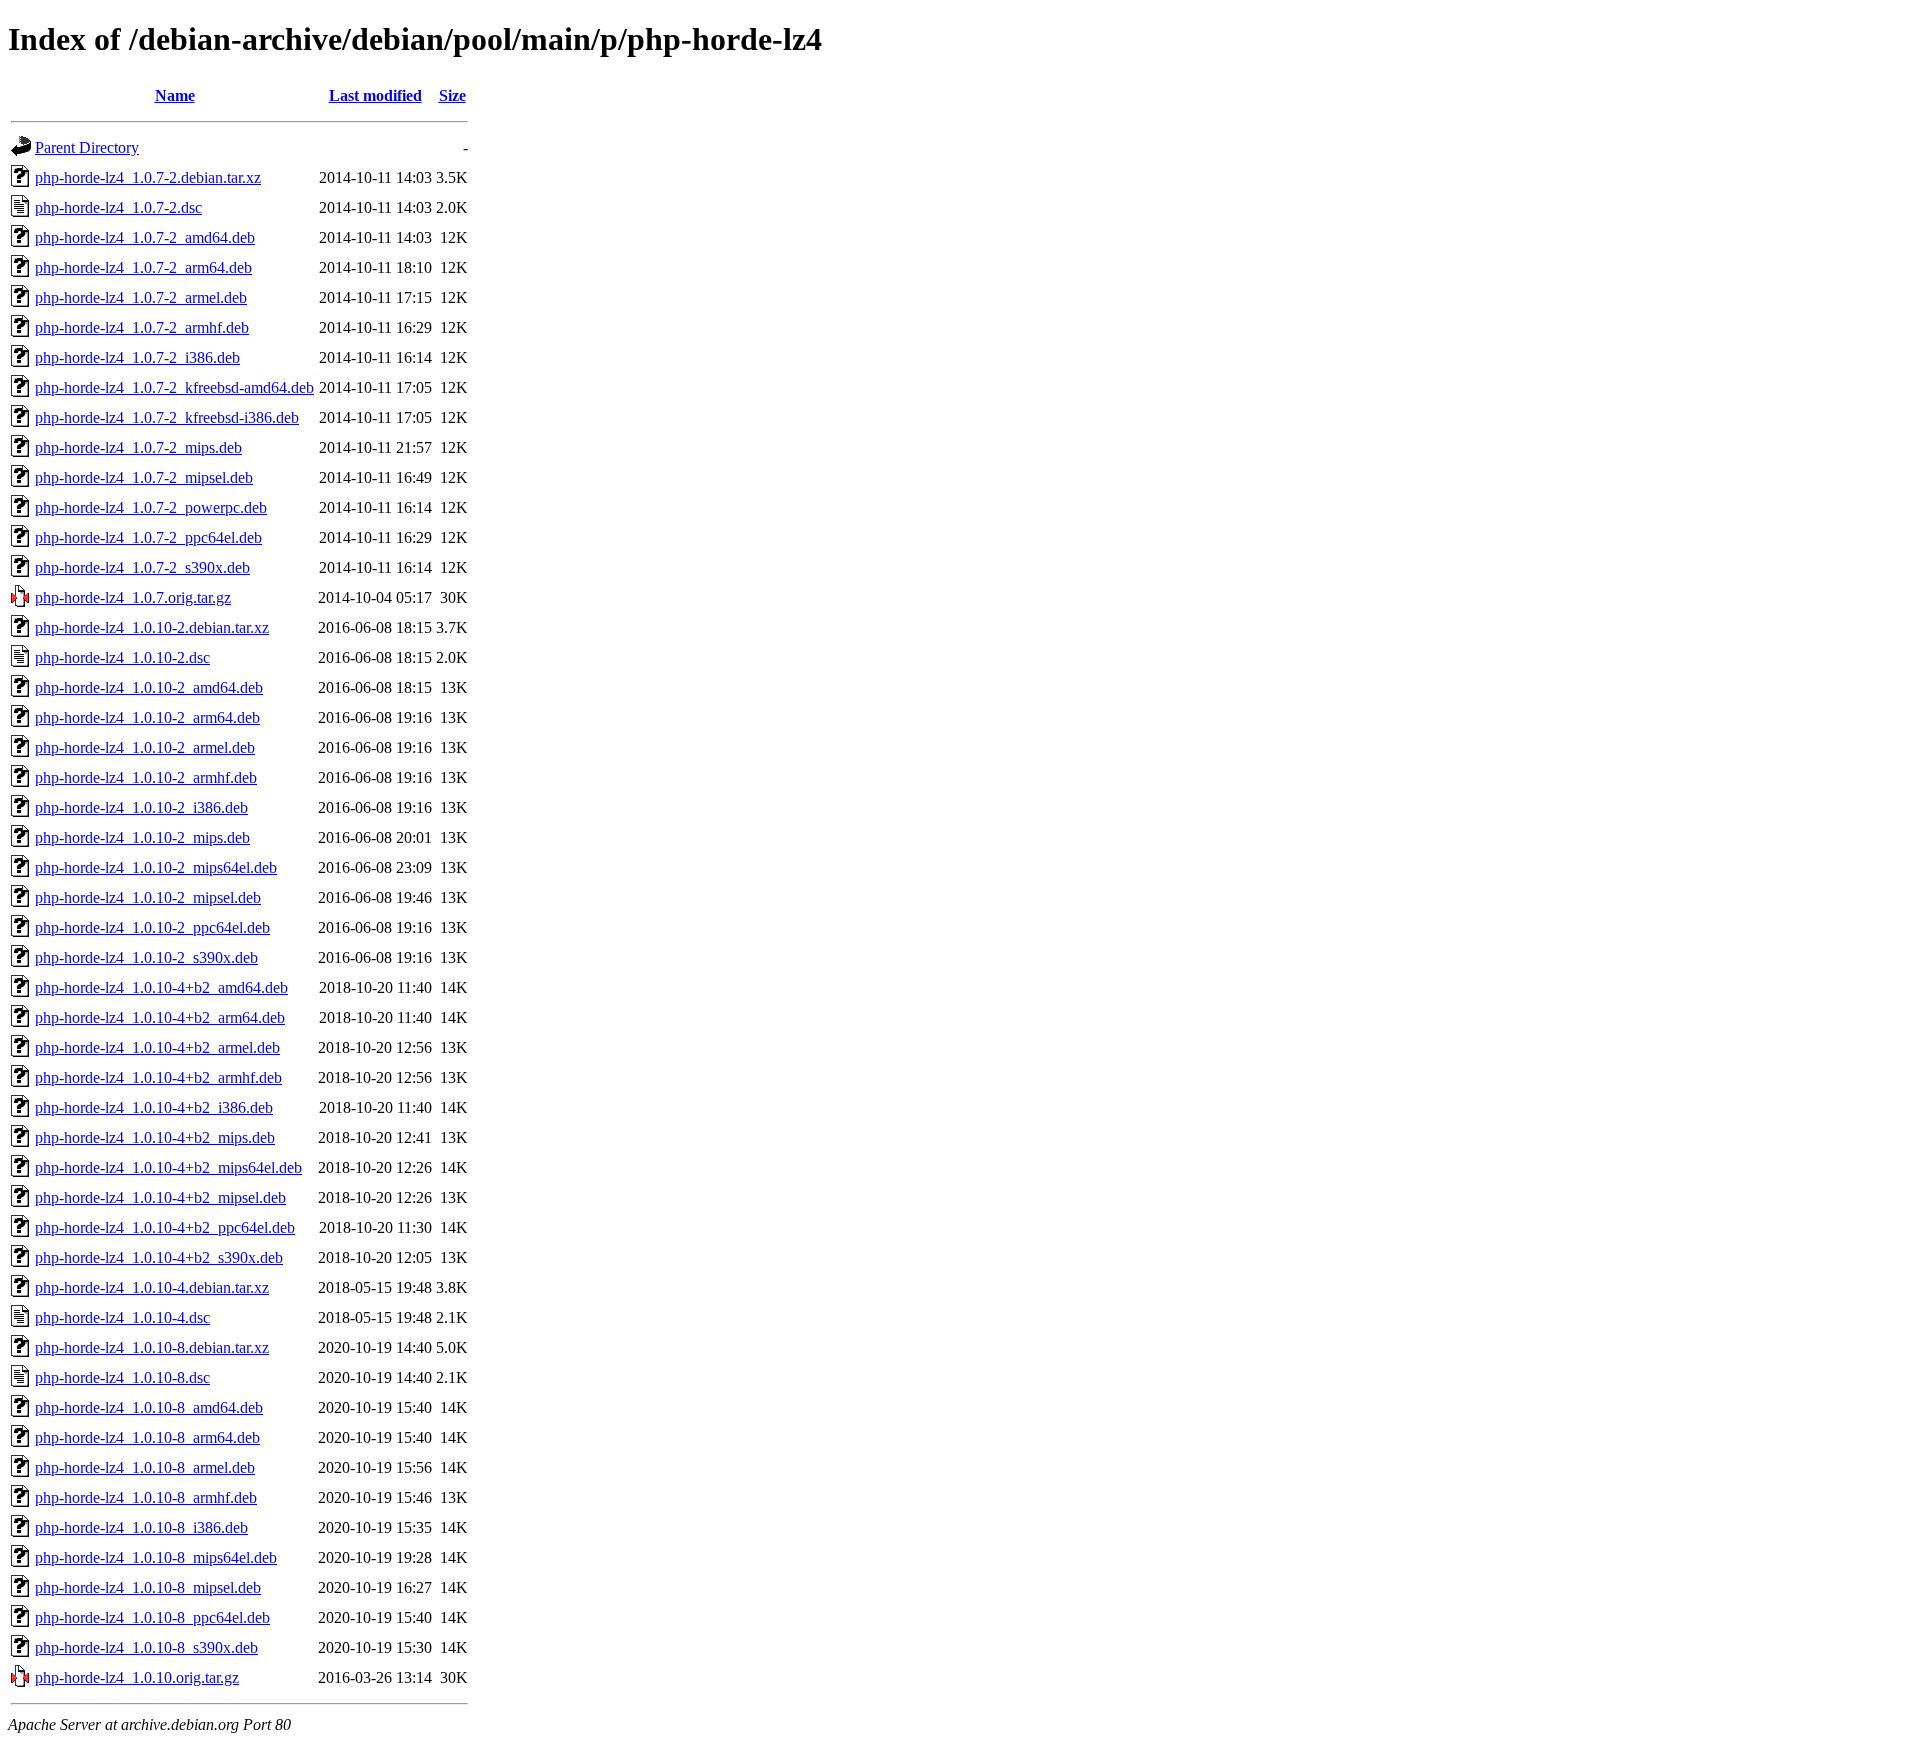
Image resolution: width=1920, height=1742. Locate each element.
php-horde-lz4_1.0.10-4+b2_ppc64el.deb (165, 1227)
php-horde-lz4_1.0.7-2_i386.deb (137, 357)
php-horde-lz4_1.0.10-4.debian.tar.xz (152, 1287)
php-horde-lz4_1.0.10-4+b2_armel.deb (157, 1047)
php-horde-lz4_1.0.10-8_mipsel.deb (148, 1587)
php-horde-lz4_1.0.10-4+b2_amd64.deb (161, 987)
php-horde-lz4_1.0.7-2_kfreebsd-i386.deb (167, 417)
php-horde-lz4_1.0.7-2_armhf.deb (142, 327)
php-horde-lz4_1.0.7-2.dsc (118, 207)
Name (175, 95)
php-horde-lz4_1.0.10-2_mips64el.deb (156, 867)
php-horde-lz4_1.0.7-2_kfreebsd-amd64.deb (174, 387)
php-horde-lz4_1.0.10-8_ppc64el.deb (152, 1617)
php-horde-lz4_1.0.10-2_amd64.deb (149, 687)
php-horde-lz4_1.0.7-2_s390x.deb (142, 567)
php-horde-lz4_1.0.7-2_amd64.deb (145, 237)
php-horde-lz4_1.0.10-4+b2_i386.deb (154, 1107)
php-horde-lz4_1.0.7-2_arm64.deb (143, 267)
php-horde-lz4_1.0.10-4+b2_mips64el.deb (168, 1167)
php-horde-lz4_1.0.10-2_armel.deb (145, 747)
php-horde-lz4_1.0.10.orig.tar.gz (137, 1677)
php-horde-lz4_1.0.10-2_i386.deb (141, 807)
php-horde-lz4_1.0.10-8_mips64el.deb (156, 1557)
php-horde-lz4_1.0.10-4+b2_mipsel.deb (160, 1197)
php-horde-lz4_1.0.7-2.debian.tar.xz (148, 177)
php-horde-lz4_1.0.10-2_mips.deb (142, 837)
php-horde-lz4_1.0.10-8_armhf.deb (146, 1497)
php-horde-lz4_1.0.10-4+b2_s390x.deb (159, 1257)
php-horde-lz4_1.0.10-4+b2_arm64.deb (160, 1017)
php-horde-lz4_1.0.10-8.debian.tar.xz (152, 1347)
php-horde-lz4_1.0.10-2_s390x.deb (146, 957)
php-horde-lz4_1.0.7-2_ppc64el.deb (148, 537)
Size (452, 95)
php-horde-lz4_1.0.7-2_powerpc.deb (151, 507)
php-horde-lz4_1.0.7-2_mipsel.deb (144, 477)
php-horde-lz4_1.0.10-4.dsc (122, 1317)
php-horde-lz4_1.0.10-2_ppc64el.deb (152, 927)
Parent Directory (87, 147)
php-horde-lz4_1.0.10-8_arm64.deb (147, 1437)
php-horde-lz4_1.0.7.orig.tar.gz (133, 597)
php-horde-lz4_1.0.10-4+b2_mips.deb (155, 1137)
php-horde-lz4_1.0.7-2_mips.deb (138, 447)
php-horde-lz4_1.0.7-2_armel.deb (141, 297)
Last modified (375, 95)
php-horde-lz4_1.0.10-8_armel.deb (145, 1467)
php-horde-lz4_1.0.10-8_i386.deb (141, 1527)
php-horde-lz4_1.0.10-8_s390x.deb (146, 1647)
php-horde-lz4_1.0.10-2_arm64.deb (147, 717)
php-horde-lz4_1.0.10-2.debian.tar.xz (152, 627)
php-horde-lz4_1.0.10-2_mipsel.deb (148, 897)
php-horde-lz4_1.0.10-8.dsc (122, 1377)
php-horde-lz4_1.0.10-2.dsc (122, 657)
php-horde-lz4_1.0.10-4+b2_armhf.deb (158, 1077)
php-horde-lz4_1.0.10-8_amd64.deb (149, 1407)
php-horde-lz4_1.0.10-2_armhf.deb (146, 777)
